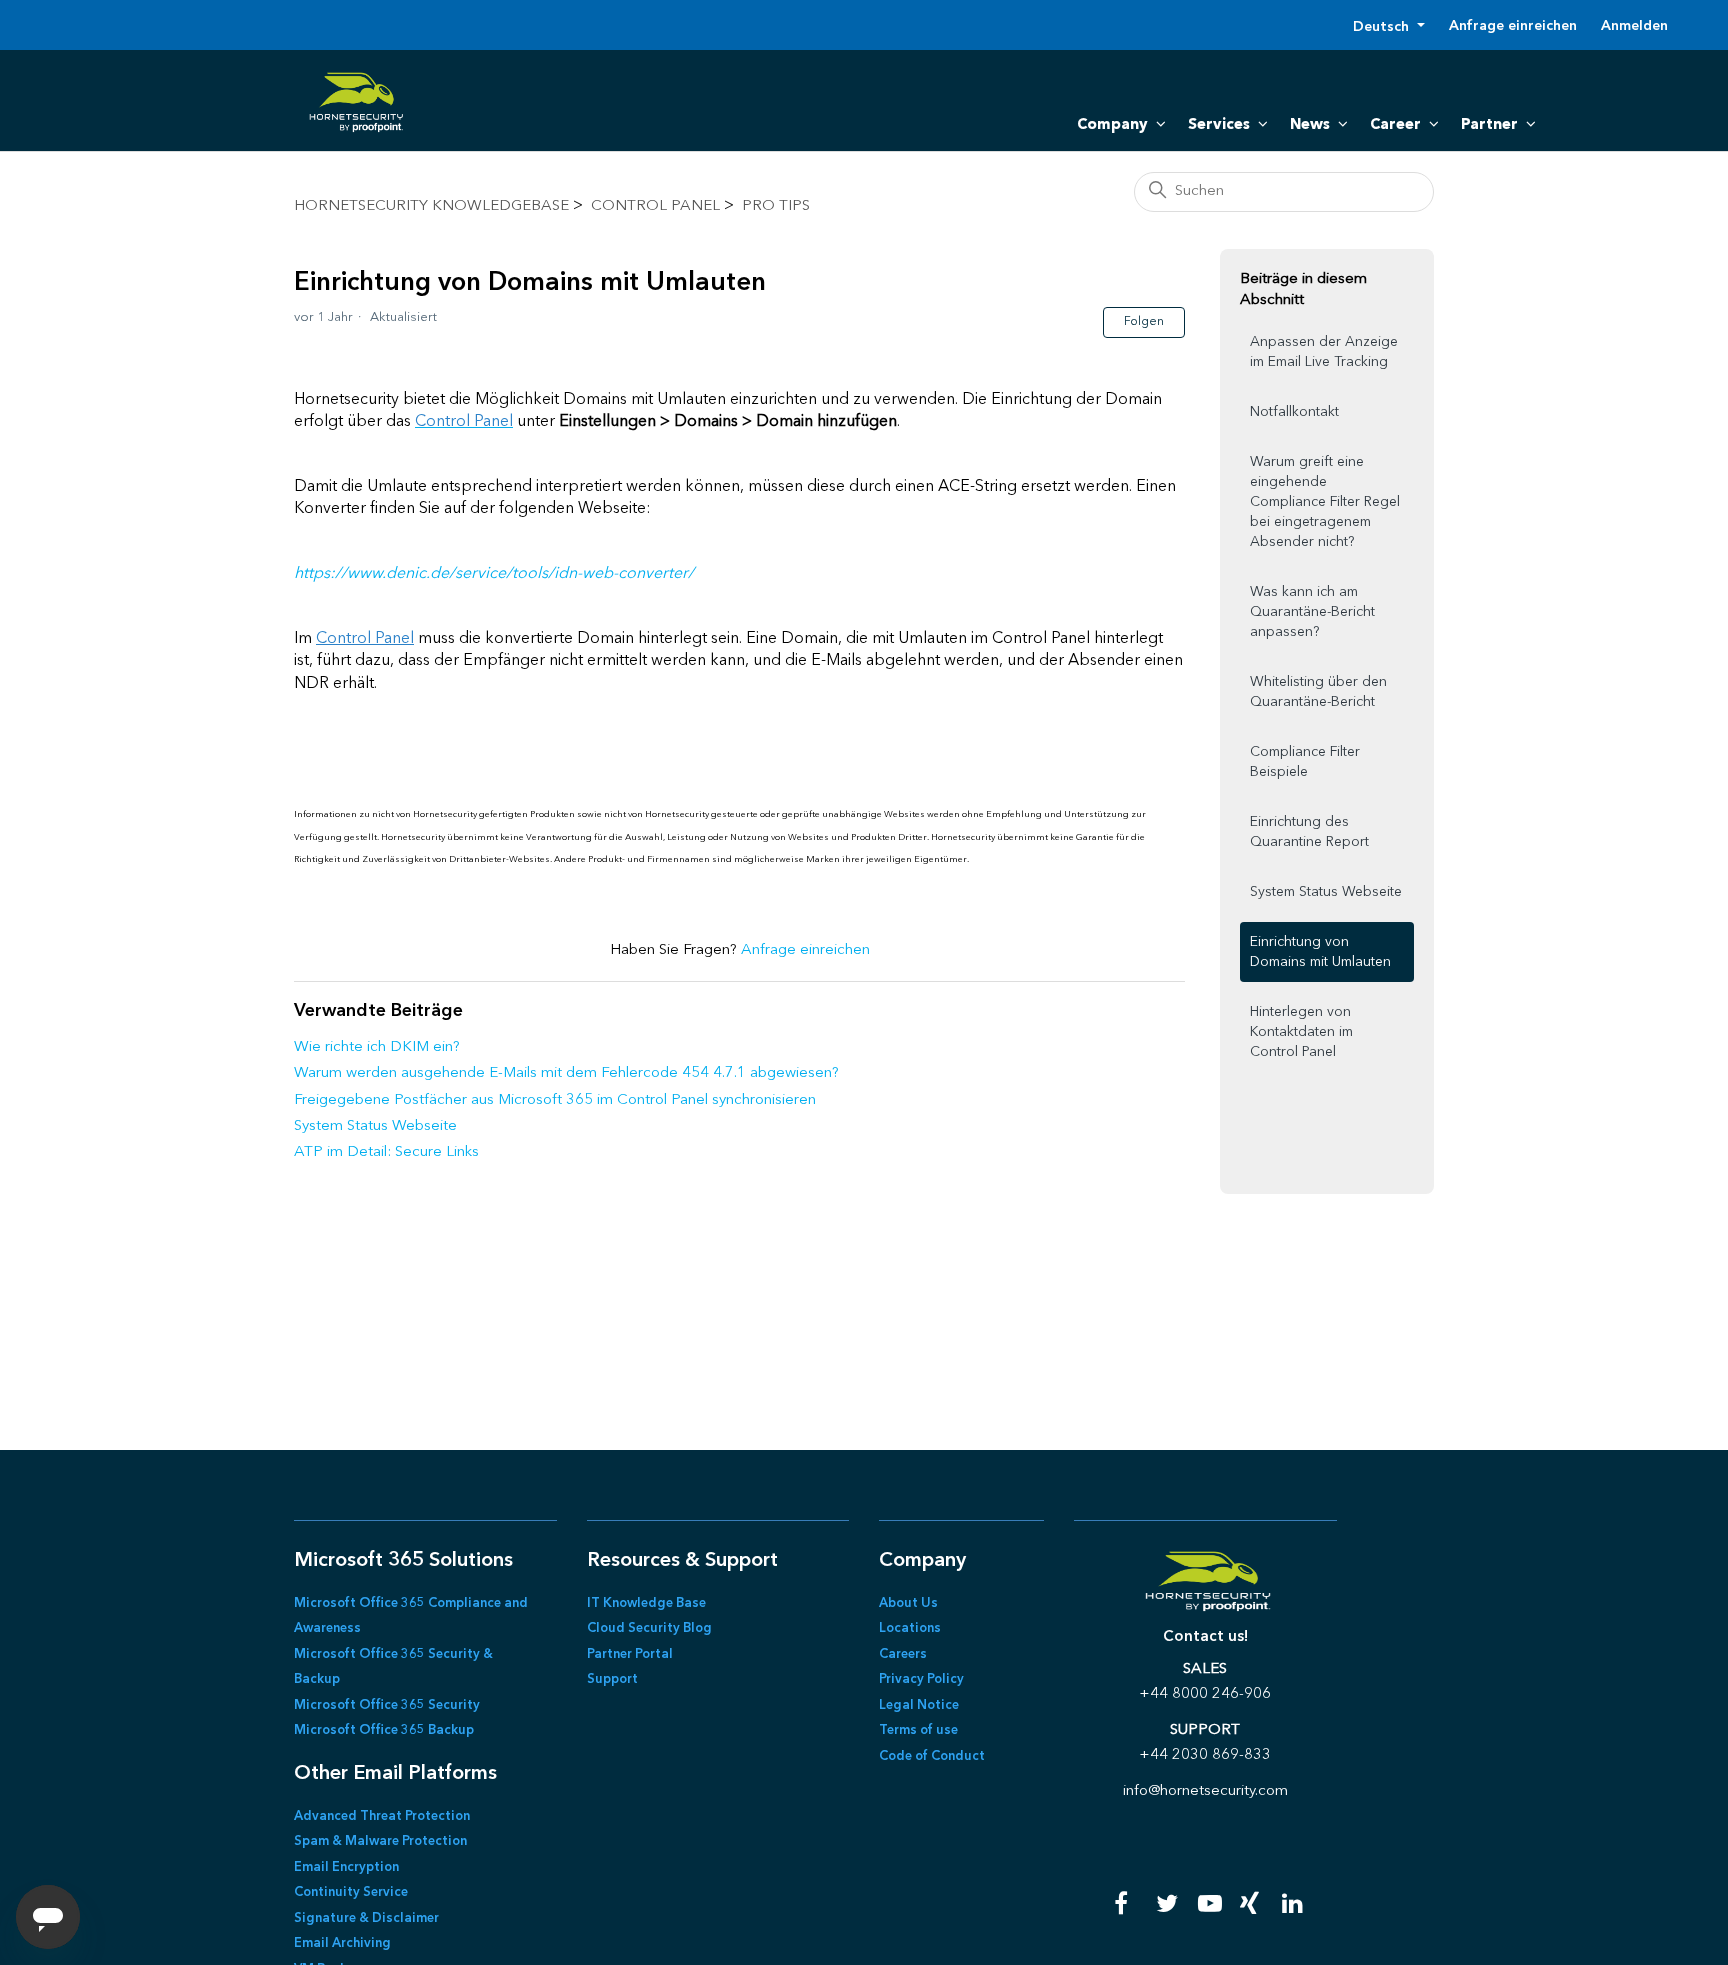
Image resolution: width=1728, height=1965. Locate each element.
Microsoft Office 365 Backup (384, 1730)
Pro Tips (776, 206)
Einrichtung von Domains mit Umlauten (1320, 952)
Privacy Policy (921, 1679)
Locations (910, 1628)
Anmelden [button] (1634, 26)
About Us (908, 1603)
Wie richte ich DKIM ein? (377, 1047)
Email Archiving (342, 1943)
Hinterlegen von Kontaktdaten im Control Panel (1301, 1032)
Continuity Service (351, 1892)
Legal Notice (919, 1705)
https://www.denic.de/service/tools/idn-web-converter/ (494, 574)
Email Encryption (346, 1867)
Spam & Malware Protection (380, 1841)
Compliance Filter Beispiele (1305, 762)
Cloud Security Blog (649, 1628)
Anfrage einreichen (1513, 26)
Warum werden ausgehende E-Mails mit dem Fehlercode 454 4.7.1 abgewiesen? (566, 1073)
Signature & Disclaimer (366, 1918)
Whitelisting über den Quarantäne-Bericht (1318, 692)
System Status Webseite (375, 1126)
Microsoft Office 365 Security (387, 1705)
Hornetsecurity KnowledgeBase (431, 206)
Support (612, 1679)
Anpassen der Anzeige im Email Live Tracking (1324, 352)
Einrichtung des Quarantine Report (1309, 832)
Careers (903, 1654)
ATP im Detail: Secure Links (386, 1152)
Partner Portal (630, 1654)
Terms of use (918, 1730)
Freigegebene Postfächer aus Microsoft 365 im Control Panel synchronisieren (555, 1100)
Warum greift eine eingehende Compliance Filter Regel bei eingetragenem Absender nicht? (1325, 502)
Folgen (1144, 322)
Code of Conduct (932, 1756)
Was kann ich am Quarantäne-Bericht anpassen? (1312, 612)
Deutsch (1383, 27)
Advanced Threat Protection (382, 1816)
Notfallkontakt (1294, 412)
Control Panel (655, 206)
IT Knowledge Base (646, 1603)
